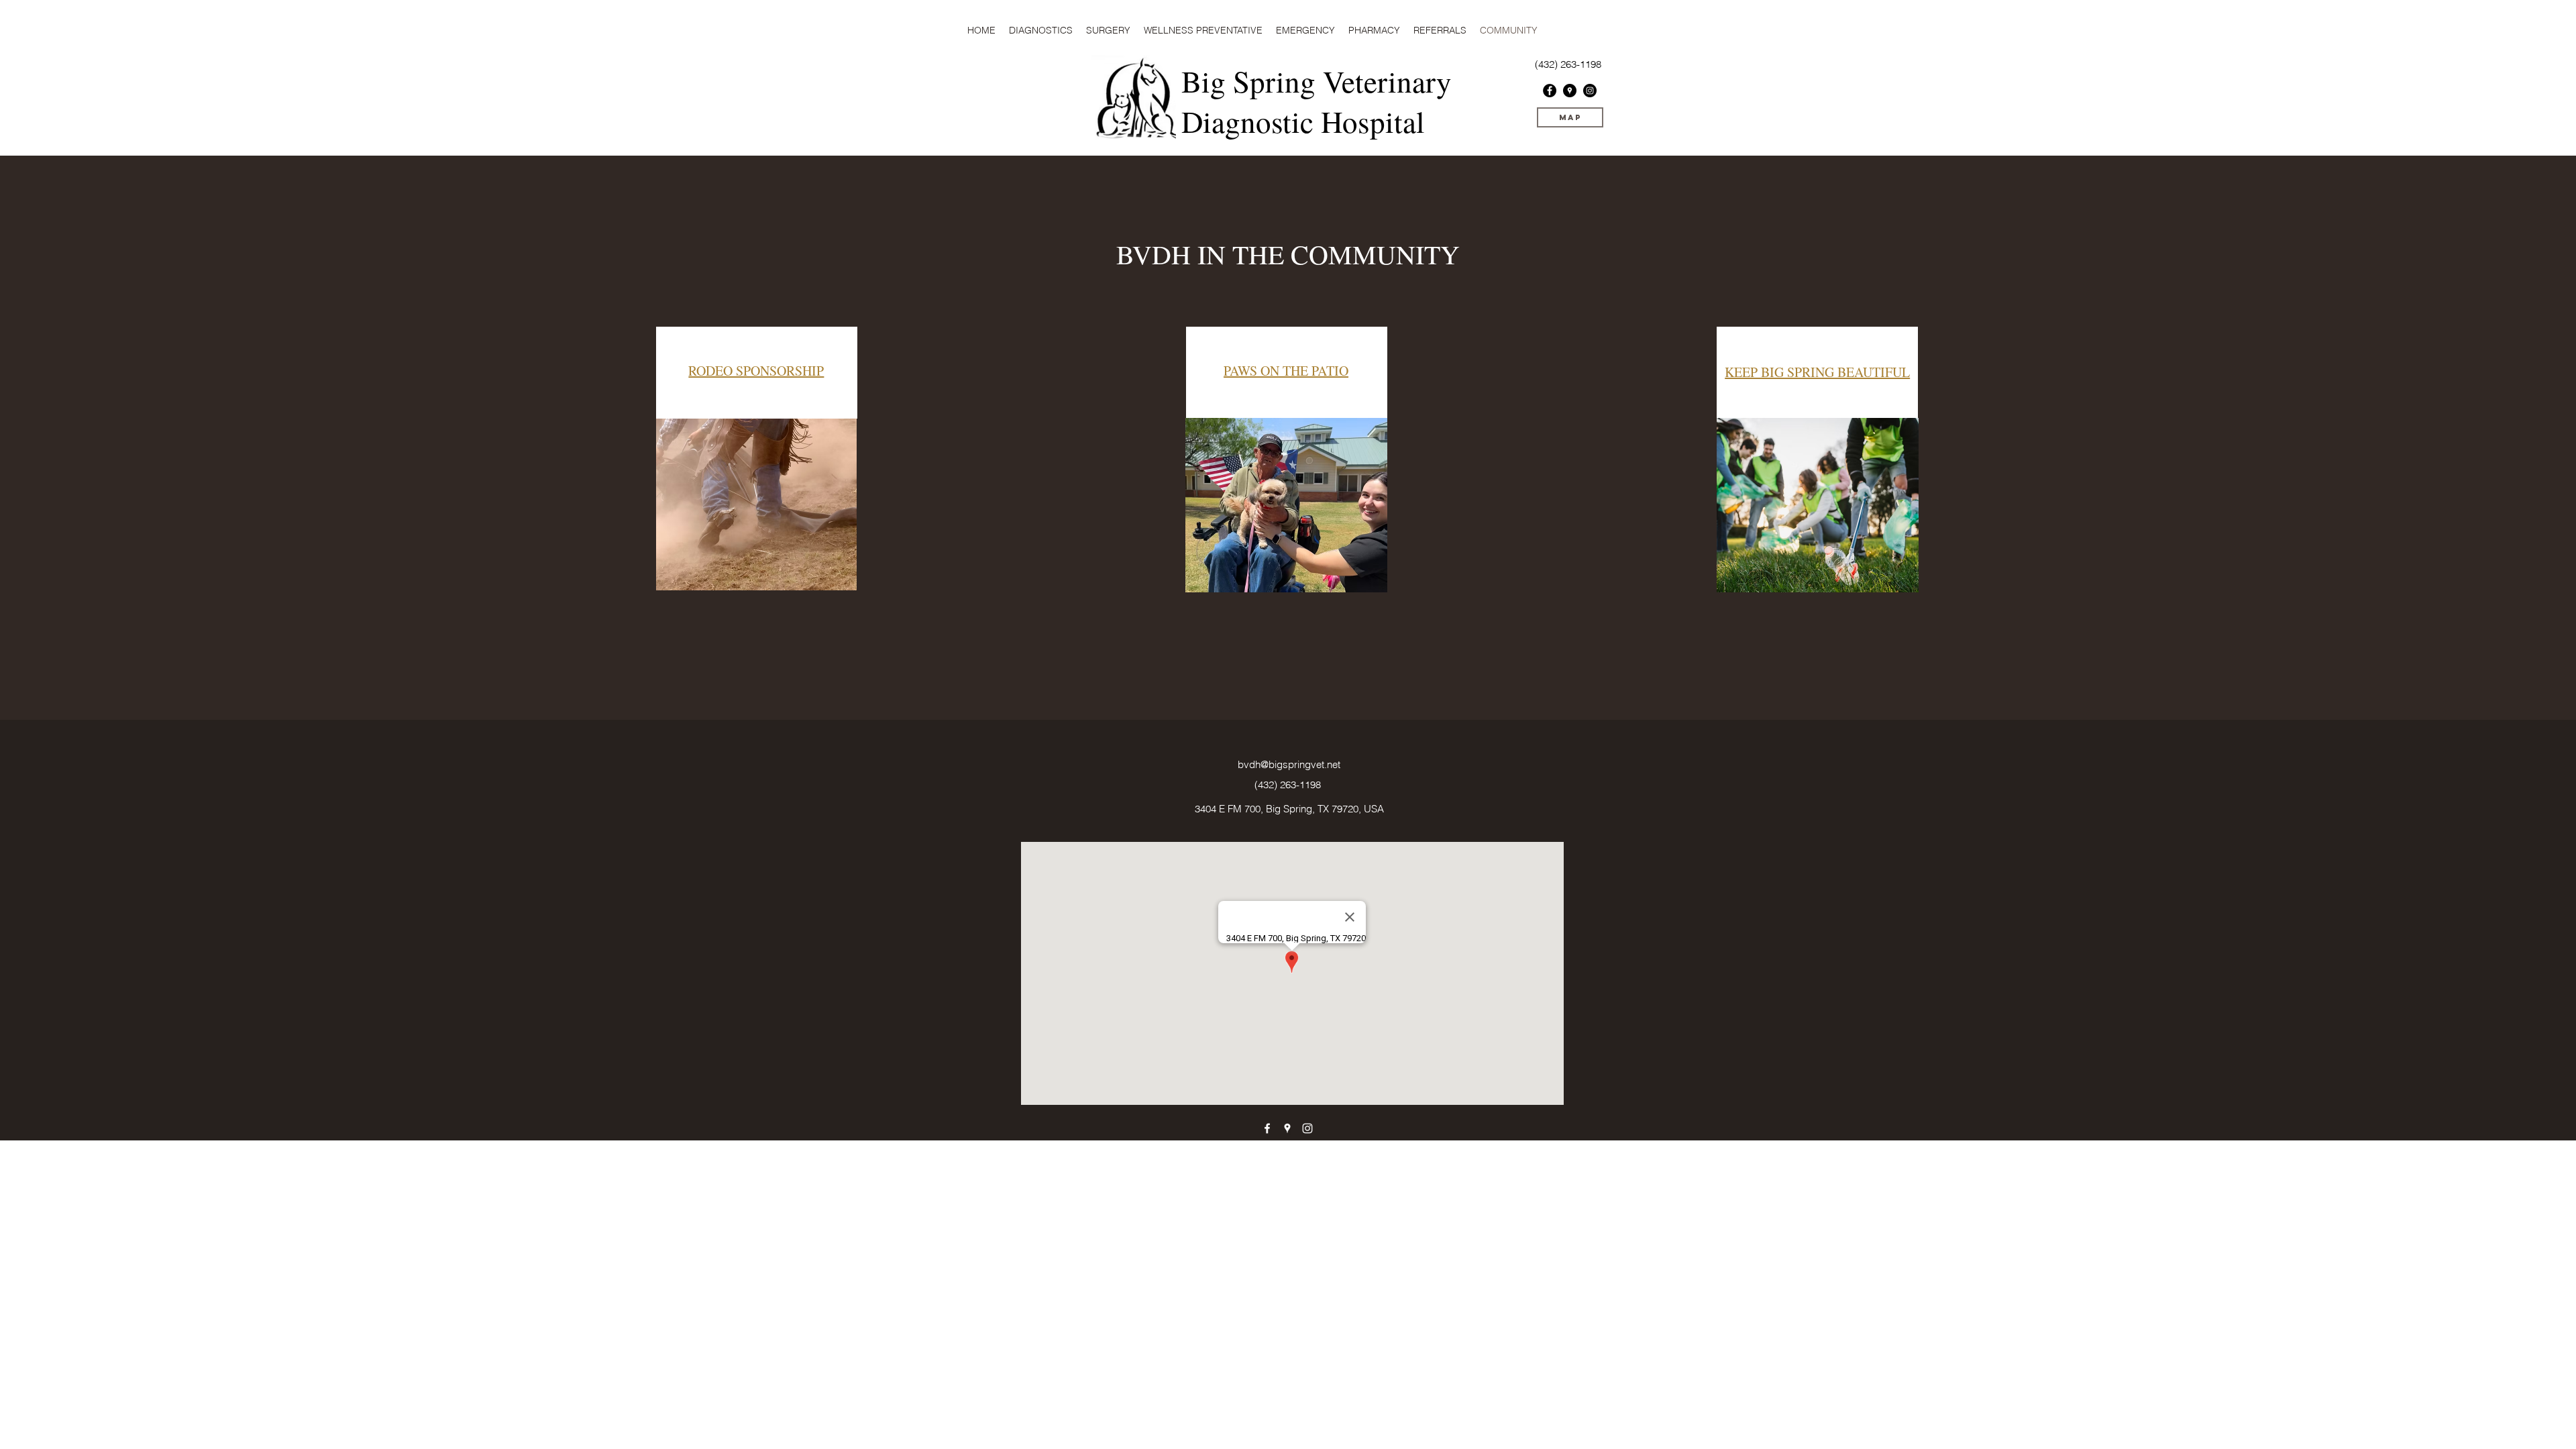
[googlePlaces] (1570, 91)
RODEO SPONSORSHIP (756, 371)
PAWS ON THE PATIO (1286, 371)
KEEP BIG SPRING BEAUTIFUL (1817, 372)
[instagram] (1590, 91)
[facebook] (1550, 91)
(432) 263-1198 (1288, 785)
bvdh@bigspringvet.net (1289, 764)
